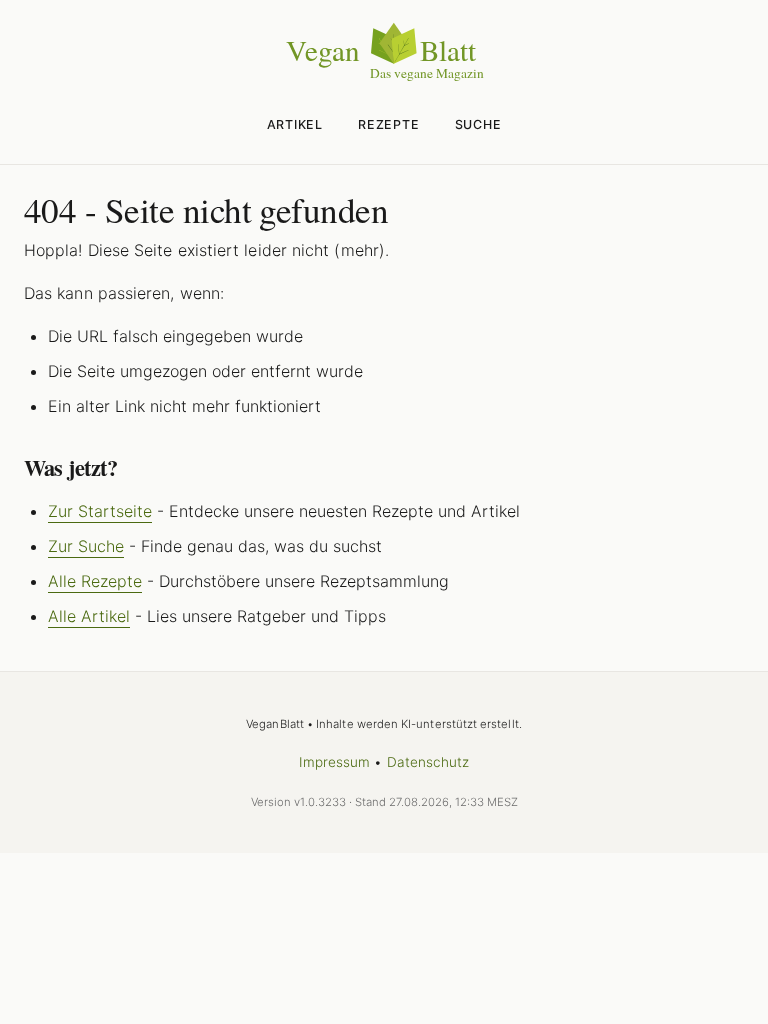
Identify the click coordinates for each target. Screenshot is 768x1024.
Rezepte (388, 124)
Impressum (335, 762)
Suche (478, 124)
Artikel (295, 124)
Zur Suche (86, 546)
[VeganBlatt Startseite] (384, 77)
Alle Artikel (89, 616)
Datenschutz (428, 762)
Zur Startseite (100, 511)
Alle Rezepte (95, 581)
